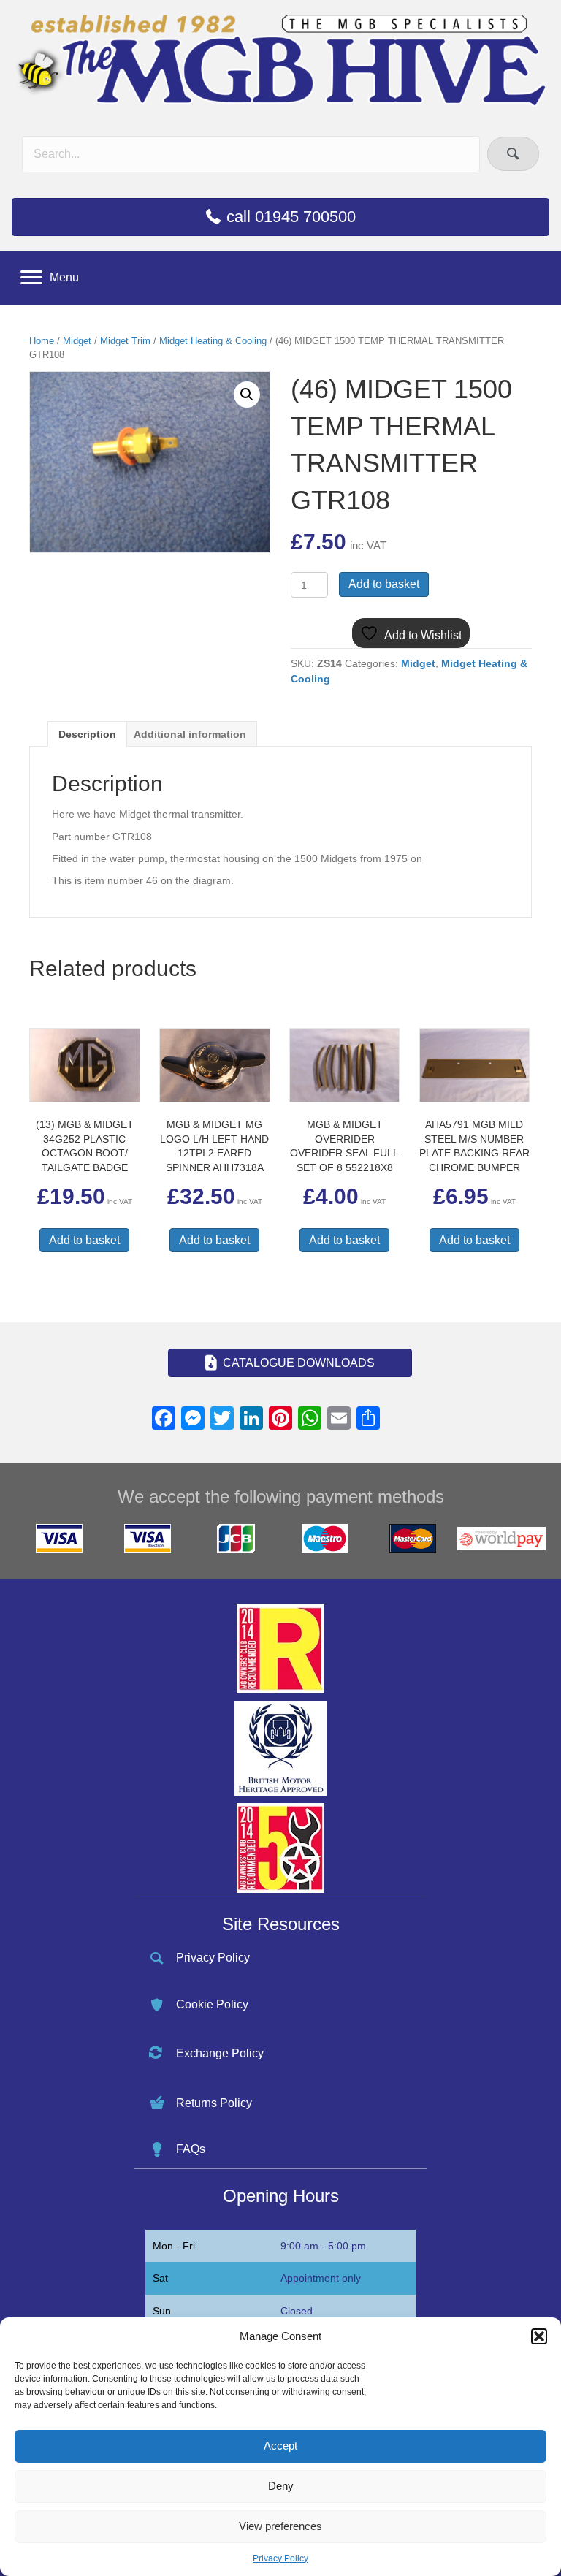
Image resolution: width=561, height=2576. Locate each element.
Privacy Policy (280, 2558)
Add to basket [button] (84, 1240)
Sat (160, 2278)
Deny (281, 2486)
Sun (162, 2311)
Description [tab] (87, 734)
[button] (539, 2336)
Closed (297, 2311)
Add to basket (384, 584)
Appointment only (321, 2278)
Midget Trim (125, 341)
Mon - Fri (174, 2246)
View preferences (280, 2526)
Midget (77, 341)
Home (42, 341)
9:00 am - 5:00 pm (323, 2246)
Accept (280, 2446)
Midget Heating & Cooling (213, 341)
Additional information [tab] (190, 734)
